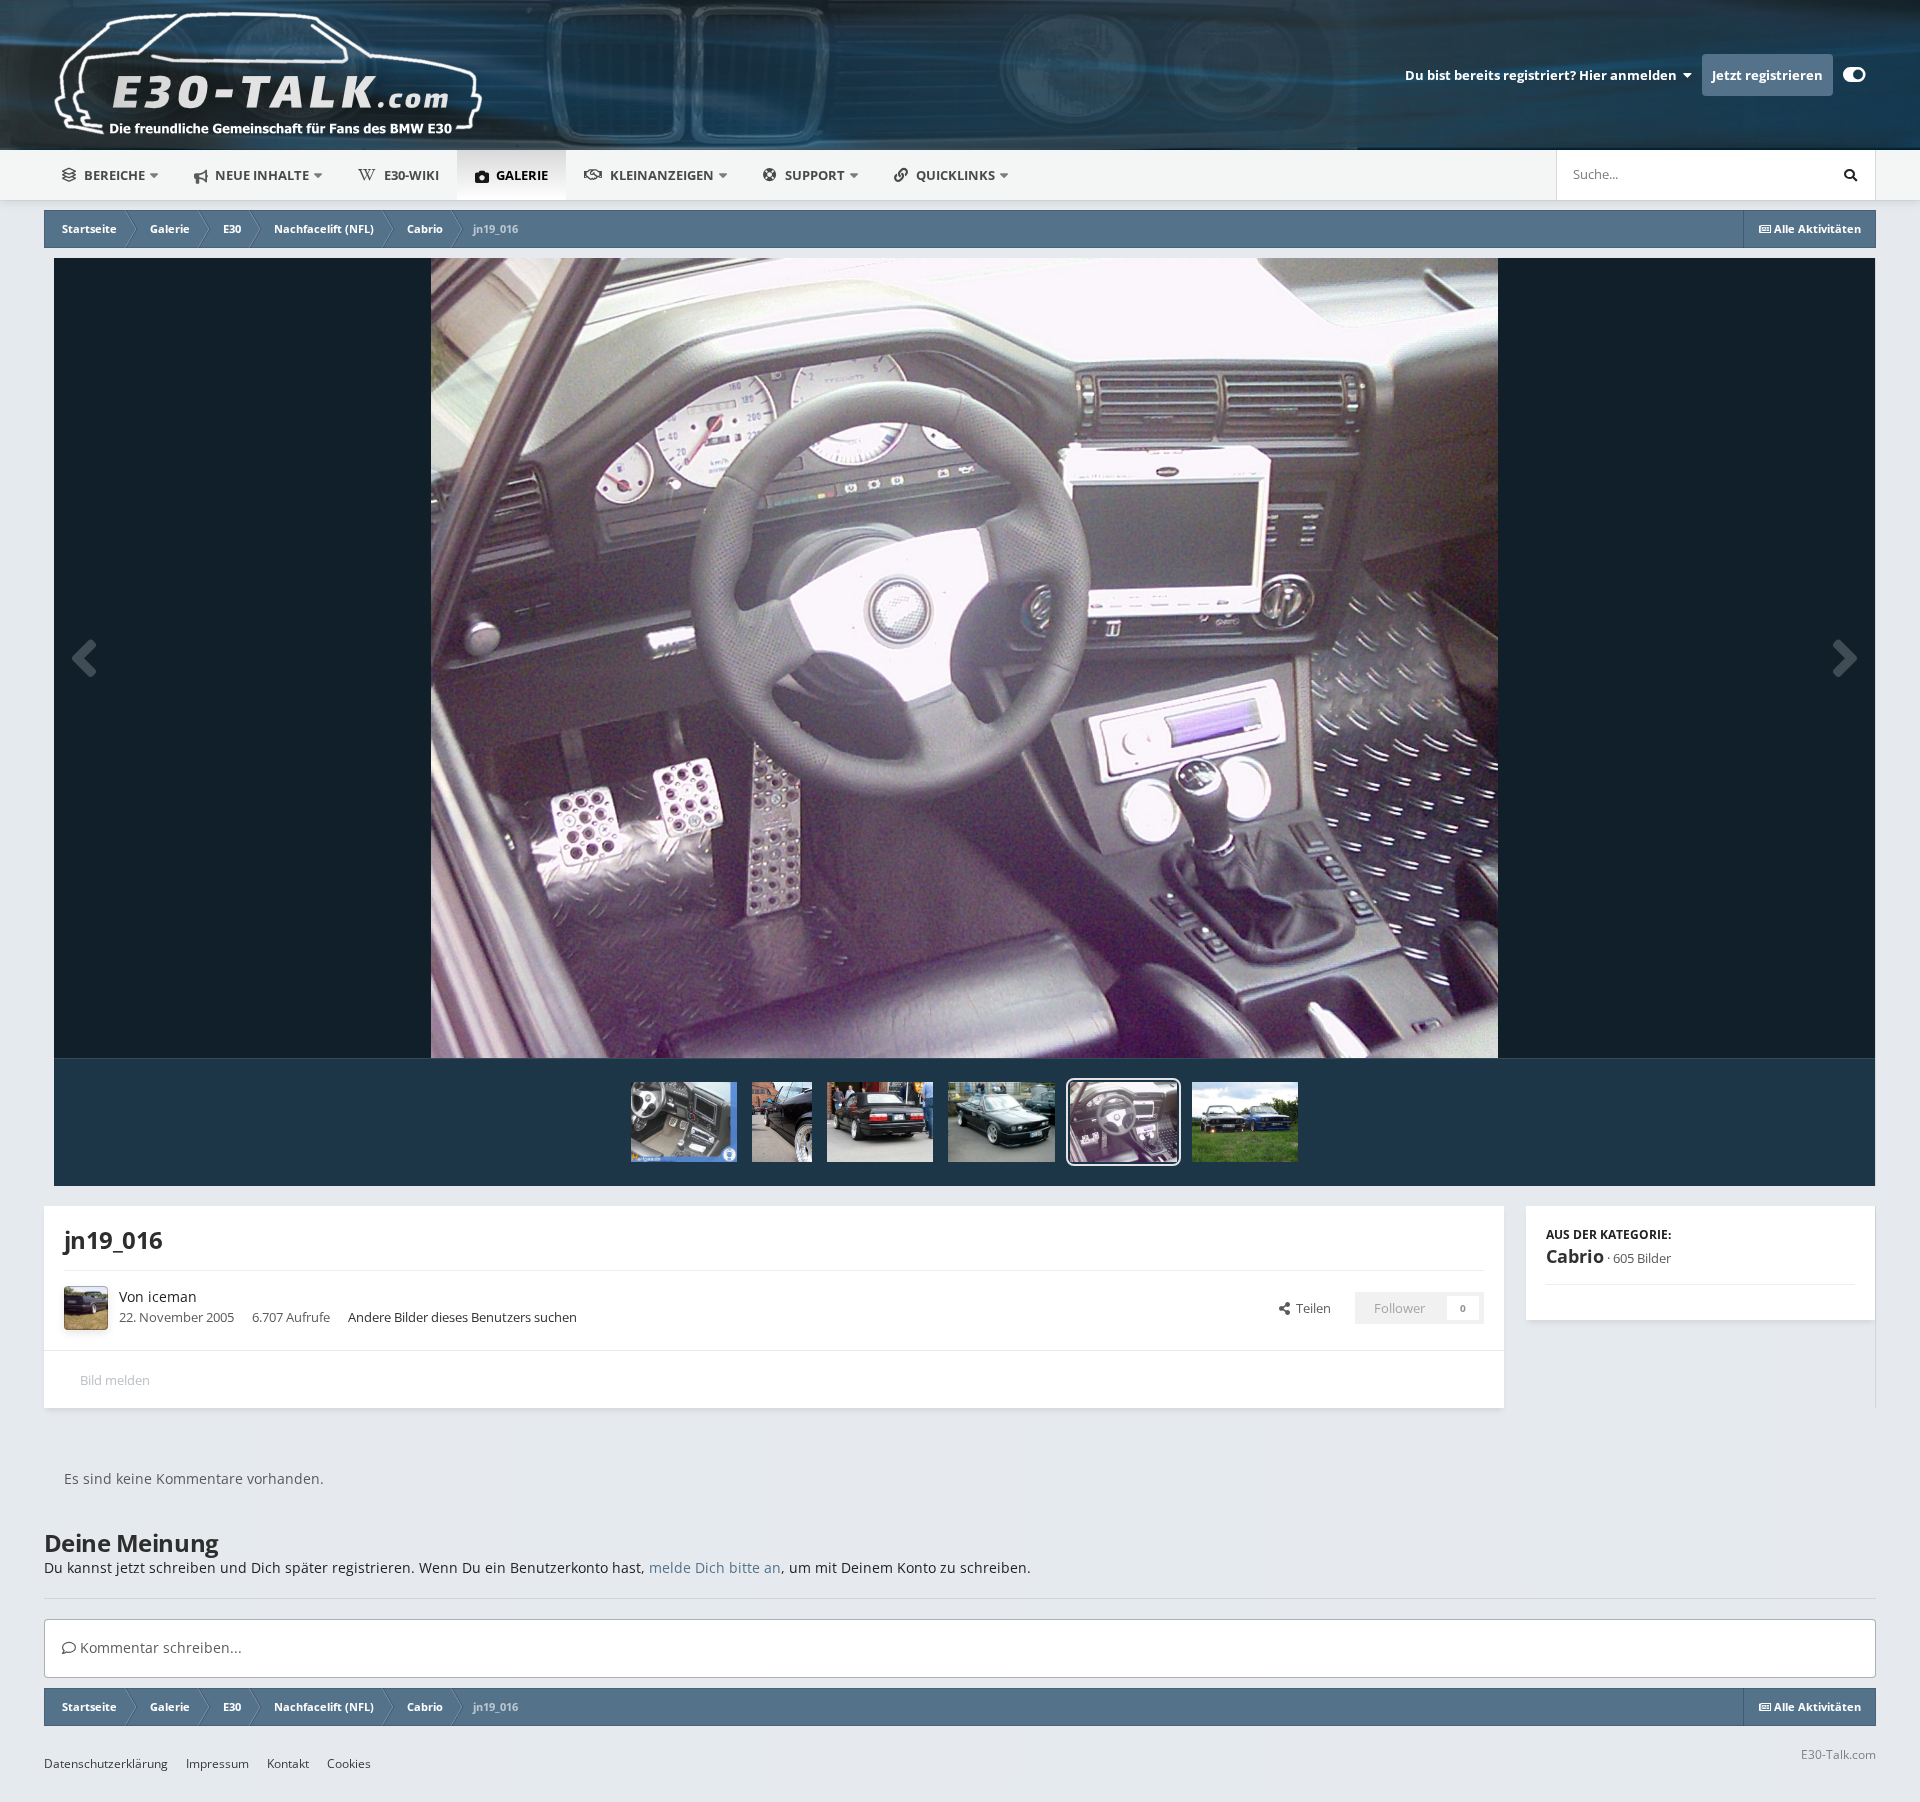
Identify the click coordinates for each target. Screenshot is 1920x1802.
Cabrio (1575, 1256)
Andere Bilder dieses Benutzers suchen (462, 1317)
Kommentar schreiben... (159, 1647)
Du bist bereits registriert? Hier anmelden (1544, 75)
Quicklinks (957, 175)
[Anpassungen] (1854, 75)
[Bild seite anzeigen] (782, 1122)
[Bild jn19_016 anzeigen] (1123, 1122)
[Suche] (1850, 175)
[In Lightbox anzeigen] (964, 658)
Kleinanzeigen (662, 175)
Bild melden (115, 1380)
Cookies (349, 1763)
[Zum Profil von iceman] (86, 1308)
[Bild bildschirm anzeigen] (684, 1122)
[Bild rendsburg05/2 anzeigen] (880, 1122)
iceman (172, 1296)
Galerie (520, 175)
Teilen (1310, 1308)
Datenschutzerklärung (106, 1763)
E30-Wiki (411, 175)
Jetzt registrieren (1767, 75)
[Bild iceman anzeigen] (1245, 1122)
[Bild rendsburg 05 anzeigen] (1001, 1122)
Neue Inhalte (260, 175)
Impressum (217, 1763)
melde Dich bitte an (715, 1567)
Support (815, 175)
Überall (1777, 174)
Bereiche (114, 175)
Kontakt (288, 1763)
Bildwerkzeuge (1786, 1022)
